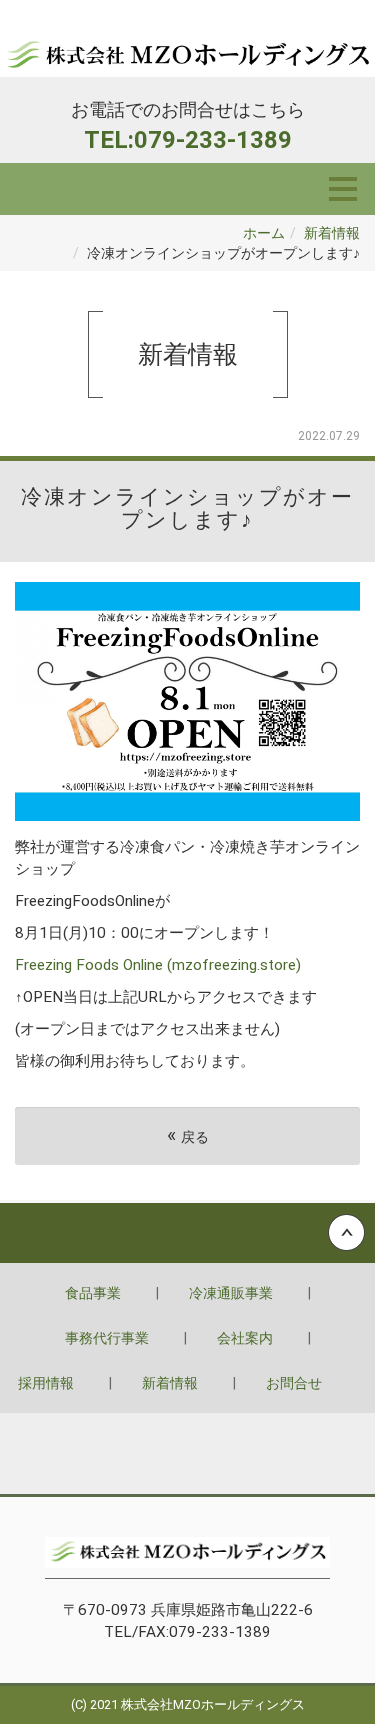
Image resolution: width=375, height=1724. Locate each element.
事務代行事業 (107, 1338)
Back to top (187, 1233)
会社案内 (245, 1338)
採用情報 (46, 1383)
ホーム (264, 233)
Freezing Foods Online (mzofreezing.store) (158, 965)
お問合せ (294, 1383)
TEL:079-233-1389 (188, 140)
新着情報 (332, 233)
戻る (188, 1135)
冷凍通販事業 (231, 1293)
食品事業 (93, 1293)
